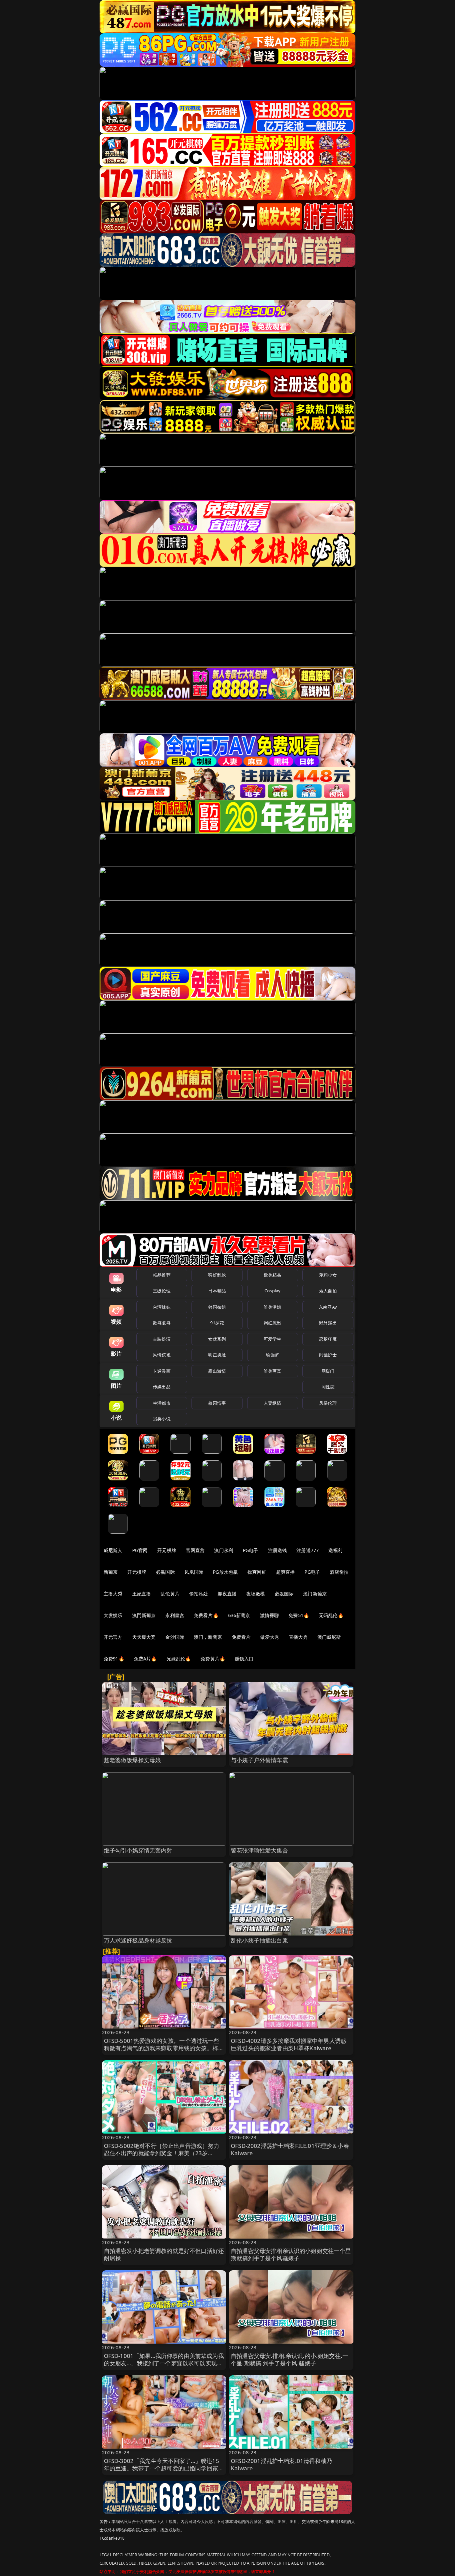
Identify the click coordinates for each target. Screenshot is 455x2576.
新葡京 (111, 1572)
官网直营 (195, 1550)
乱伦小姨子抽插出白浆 (259, 1940)
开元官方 (113, 1637)
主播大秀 (113, 1594)
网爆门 (328, 1371)
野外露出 (328, 1323)
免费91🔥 (114, 1659)
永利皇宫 (175, 1615)
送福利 (335, 1550)
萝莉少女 (328, 1275)
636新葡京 (239, 1615)
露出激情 (217, 1371)
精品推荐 (162, 1275)
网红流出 (273, 1323)
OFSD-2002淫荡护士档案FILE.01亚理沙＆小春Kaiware (290, 2149)
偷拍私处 (199, 1594)
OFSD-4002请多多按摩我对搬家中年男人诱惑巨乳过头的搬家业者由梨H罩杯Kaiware (289, 2044)
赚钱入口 (244, 1659)
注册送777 (308, 1550)
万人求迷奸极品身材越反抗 (138, 1940)
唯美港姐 (273, 1307)
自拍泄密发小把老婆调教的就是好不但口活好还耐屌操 (164, 2254)
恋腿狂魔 (328, 1339)
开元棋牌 (167, 1550)
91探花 (217, 1323)
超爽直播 (286, 1572)
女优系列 (217, 1339)
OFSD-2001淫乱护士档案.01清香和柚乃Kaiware (281, 2464)
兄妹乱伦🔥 (179, 1659)
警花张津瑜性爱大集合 (259, 1850)
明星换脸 (217, 1355)
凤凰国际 (194, 1572)
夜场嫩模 (256, 1594)
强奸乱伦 (217, 1275)
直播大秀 (298, 1637)
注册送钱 (278, 1550)
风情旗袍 (162, 1355)
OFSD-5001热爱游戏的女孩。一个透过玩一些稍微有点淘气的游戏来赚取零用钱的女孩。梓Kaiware (162, 2048)
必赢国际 (165, 1572)
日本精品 (217, 1291)
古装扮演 (162, 1339)
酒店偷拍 (339, 1572)
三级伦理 (162, 1291)
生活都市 (162, 1403)
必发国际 (284, 1594)
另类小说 (162, 1419)
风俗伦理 (328, 1403)
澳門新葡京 (144, 1615)
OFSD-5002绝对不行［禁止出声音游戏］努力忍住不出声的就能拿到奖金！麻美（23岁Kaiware (162, 2153)
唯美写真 (273, 1371)
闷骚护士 (328, 1355)
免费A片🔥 (145, 1659)
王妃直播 (142, 1594)
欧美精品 (273, 1275)
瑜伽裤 (272, 1355)
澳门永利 (224, 1550)
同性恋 (328, 1387)
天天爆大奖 (144, 1637)
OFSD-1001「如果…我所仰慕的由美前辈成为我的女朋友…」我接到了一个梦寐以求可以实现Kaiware (164, 2363)
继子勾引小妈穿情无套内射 (138, 1850)
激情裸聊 (270, 1615)
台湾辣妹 (162, 1307)
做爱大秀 (270, 1637)
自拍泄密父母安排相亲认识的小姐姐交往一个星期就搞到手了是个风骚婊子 (291, 2254)
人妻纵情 (273, 1403)
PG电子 (251, 1550)
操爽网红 (257, 1572)
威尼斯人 (113, 1550)
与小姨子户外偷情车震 (259, 1760)
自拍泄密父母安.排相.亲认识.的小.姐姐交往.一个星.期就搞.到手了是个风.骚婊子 (289, 2359)
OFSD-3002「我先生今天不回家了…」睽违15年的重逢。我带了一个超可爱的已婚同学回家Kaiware (162, 2468)
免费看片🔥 (206, 1615)
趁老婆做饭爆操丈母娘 (133, 1760)
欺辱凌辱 (162, 1323)
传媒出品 (162, 1387)
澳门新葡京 (315, 1594)
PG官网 (140, 1550)
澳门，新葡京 (208, 1637)
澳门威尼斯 (329, 1637)
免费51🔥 (299, 1615)
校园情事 (217, 1403)
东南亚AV (328, 1307)
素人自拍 (328, 1291)
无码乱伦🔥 (331, 1615)
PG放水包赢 (225, 1572)
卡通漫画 (162, 1371)
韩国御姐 (217, 1307)
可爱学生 (273, 1339)
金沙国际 (175, 1637)
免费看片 (241, 1637)
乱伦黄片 (170, 1594)
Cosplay (272, 1291)
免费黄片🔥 (213, 1659)
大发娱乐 (113, 1615)
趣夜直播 (227, 1594)
